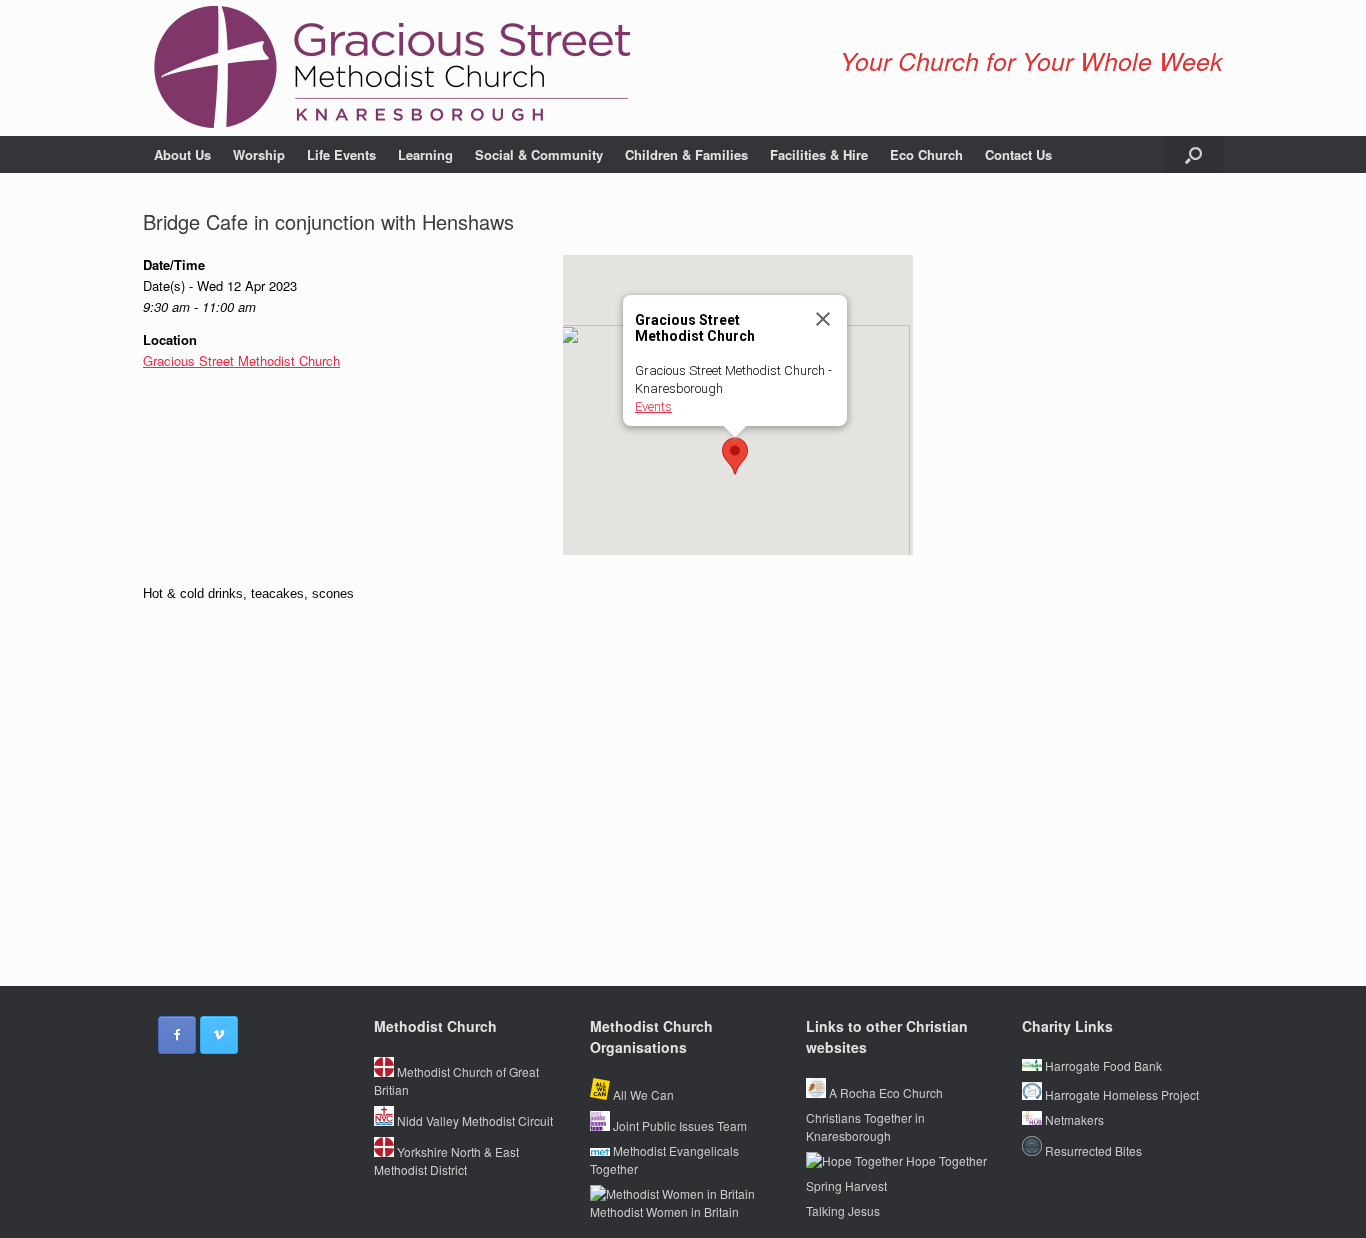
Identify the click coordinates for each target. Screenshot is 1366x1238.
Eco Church (926, 154)
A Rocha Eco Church (884, 1092)
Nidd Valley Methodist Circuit (473, 1120)
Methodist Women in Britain (664, 1211)
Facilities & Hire (819, 154)
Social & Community (539, 154)
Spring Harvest (846, 1185)
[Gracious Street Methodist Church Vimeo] (219, 1035)
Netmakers (1073, 1119)
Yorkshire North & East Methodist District (446, 1160)
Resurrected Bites (1092, 1150)
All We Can (642, 1094)
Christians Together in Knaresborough (865, 1126)
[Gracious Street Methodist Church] (393, 68)
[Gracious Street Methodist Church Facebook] (177, 1035)
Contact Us (1018, 154)
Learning (425, 154)
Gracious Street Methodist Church (241, 360)
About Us (182, 154)
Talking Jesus (843, 1210)
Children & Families (686, 154)
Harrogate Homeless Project (1120, 1094)
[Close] (823, 319)
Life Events (341, 154)
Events (653, 406)
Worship (259, 154)
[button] (1193, 154)
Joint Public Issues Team (678, 1125)
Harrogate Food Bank (1102, 1065)
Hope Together (945, 1160)
